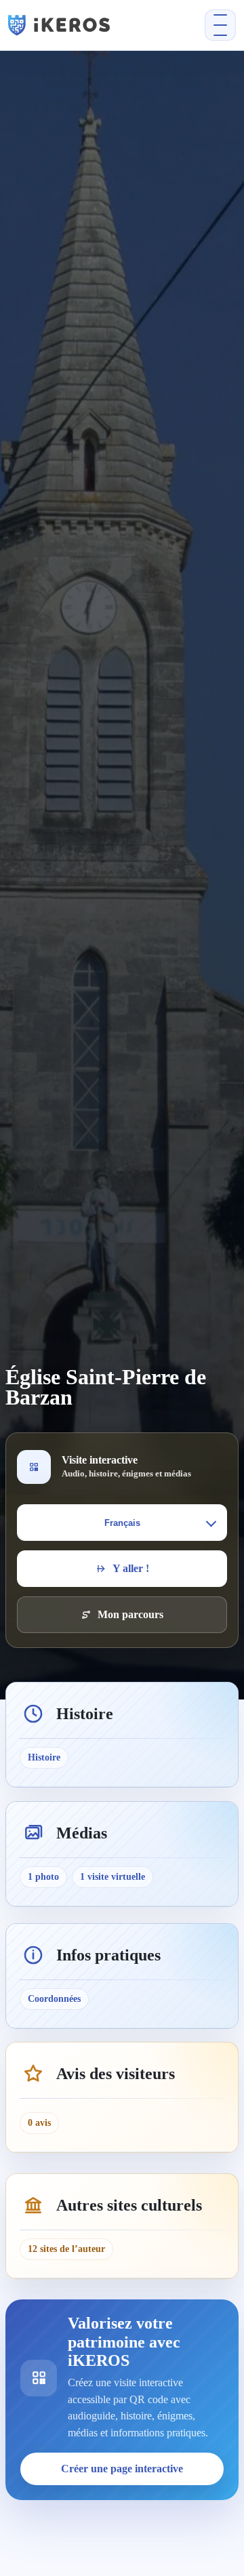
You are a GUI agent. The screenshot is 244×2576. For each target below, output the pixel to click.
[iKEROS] (78, 25)
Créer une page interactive (122, 2469)
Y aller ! (131, 1568)
